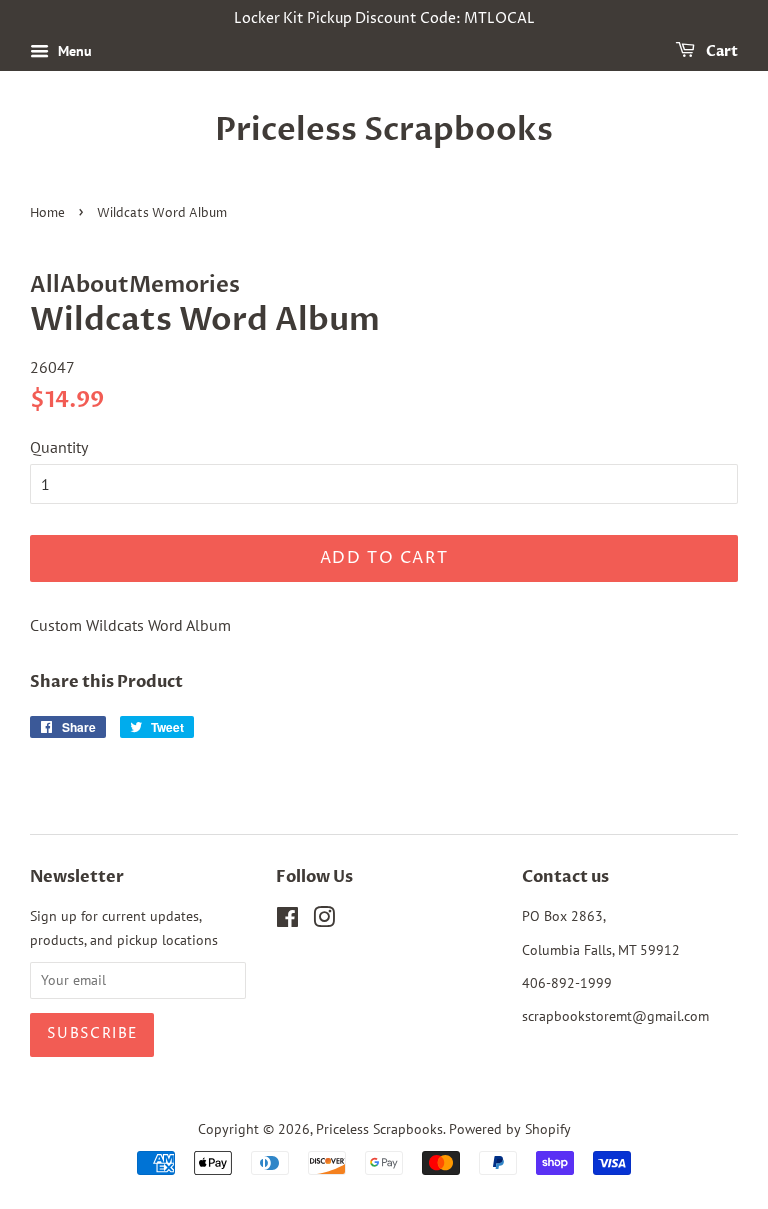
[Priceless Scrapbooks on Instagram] (324, 921)
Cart (720, 51)
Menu (73, 51)
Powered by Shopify (510, 1129)
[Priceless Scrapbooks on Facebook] (287, 921)
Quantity (59, 447)
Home (47, 213)
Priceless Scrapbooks (384, 130)
